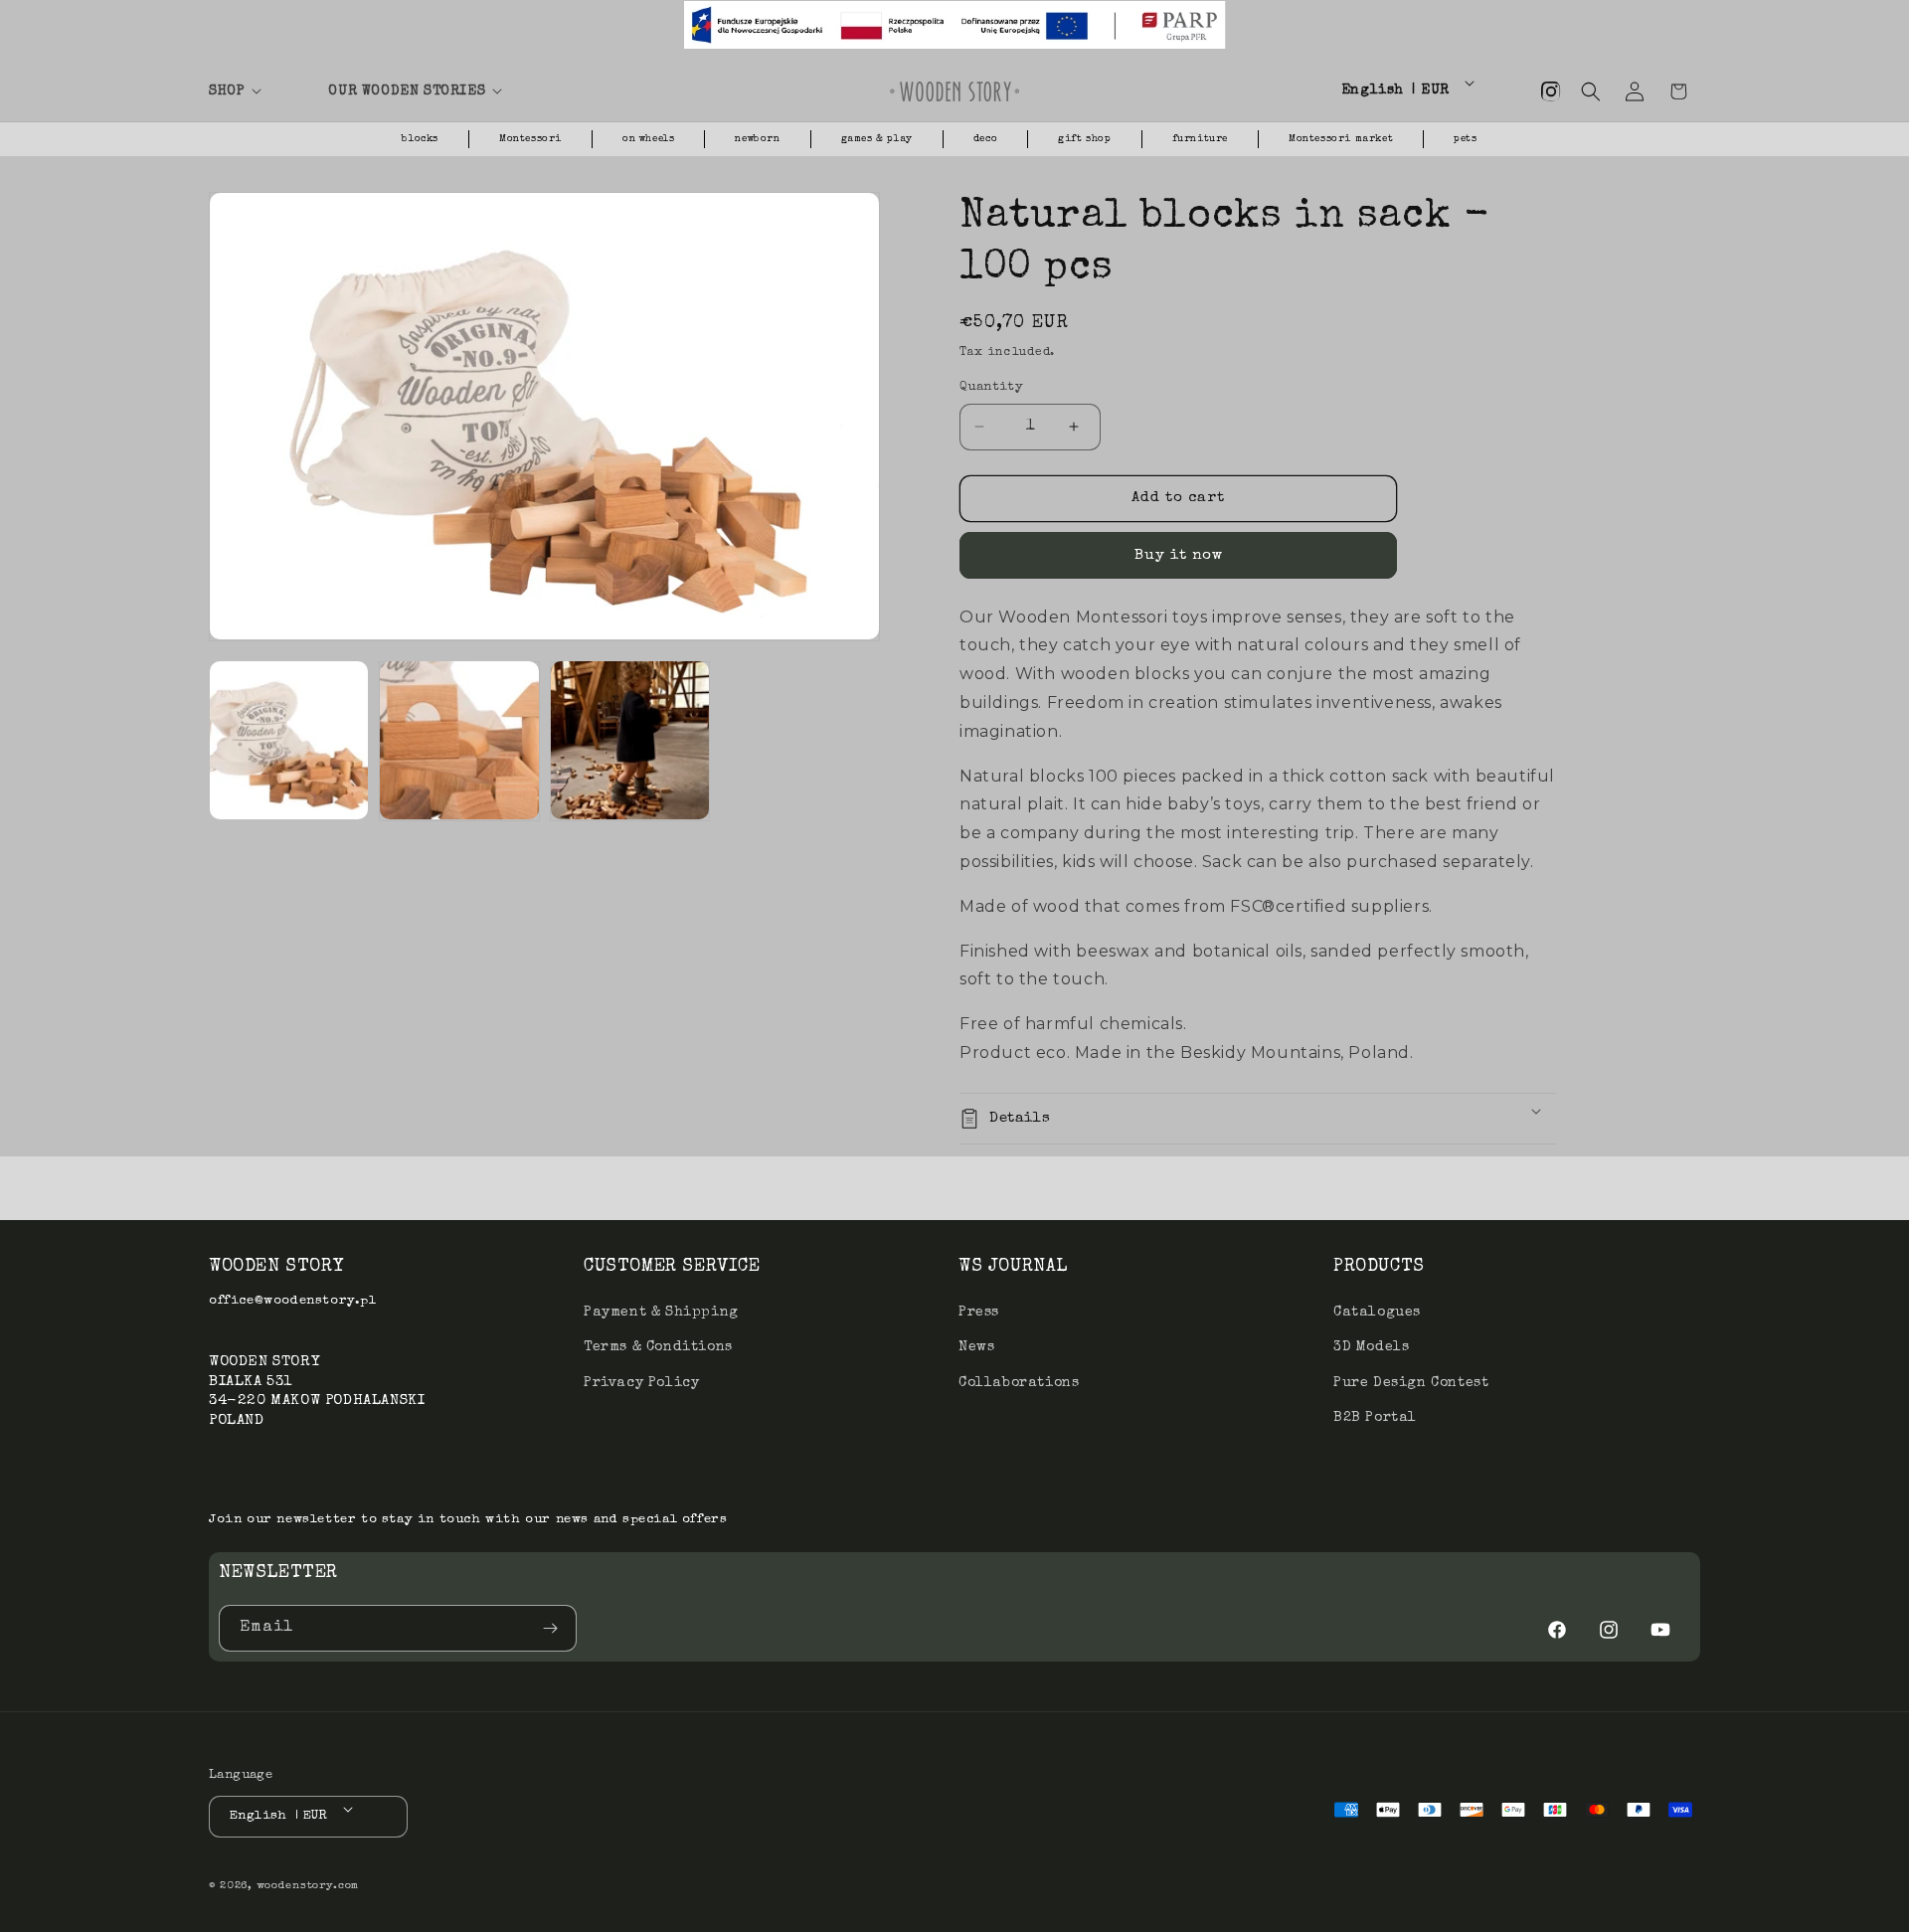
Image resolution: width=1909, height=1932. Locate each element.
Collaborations (1019, 1383)
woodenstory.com (308, 1886)
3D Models (1371, 1347)
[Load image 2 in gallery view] (459, 740)
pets (1465, 139)
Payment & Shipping (661, 1313)
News (976, 1347)
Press (979, 1313)
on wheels (648, 139)
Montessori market (1341, 139)
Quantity (991, 387)
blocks (420, 139)
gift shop (1084, 139)
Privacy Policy (641, 1383)
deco (985, 139)
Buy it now (1179, 555)
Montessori (530, 139)
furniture (1200, 139)
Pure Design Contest (1411, 1383)
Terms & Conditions (658, 1347)
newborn (757, 139)
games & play (877, 139)
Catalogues (1377, 1313)
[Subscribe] (554, 1628)
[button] (257, 91)
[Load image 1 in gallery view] (289, 740)
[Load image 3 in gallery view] (630, 740)
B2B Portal (1375, 1418)
